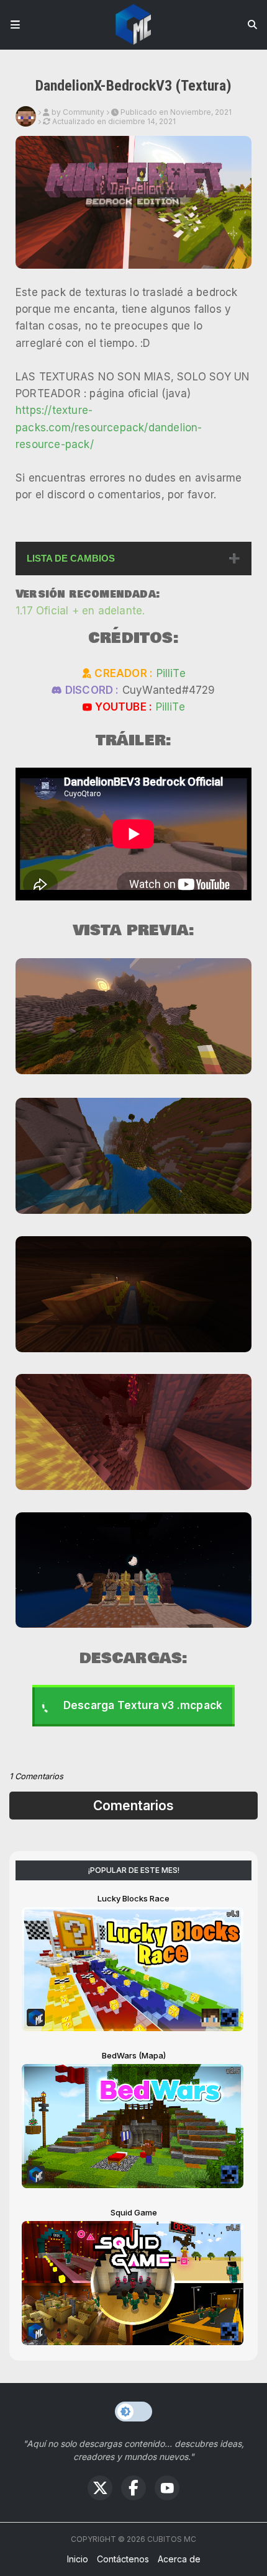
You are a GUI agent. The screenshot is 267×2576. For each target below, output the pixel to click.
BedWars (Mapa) (134, 2055)
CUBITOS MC (172, 2539)
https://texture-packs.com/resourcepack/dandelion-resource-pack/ (109, 427)
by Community (78, 112)
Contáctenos (123, 2559)
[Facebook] (133, 2488)
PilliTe (171, 673)
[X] (100, 2488)
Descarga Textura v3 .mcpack (143, 1705)
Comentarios (133, 1806)
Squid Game (134, 2212)
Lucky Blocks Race (133, 1898)
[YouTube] (167, 2488)
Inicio (78, 2559)
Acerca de (179, 2559)
